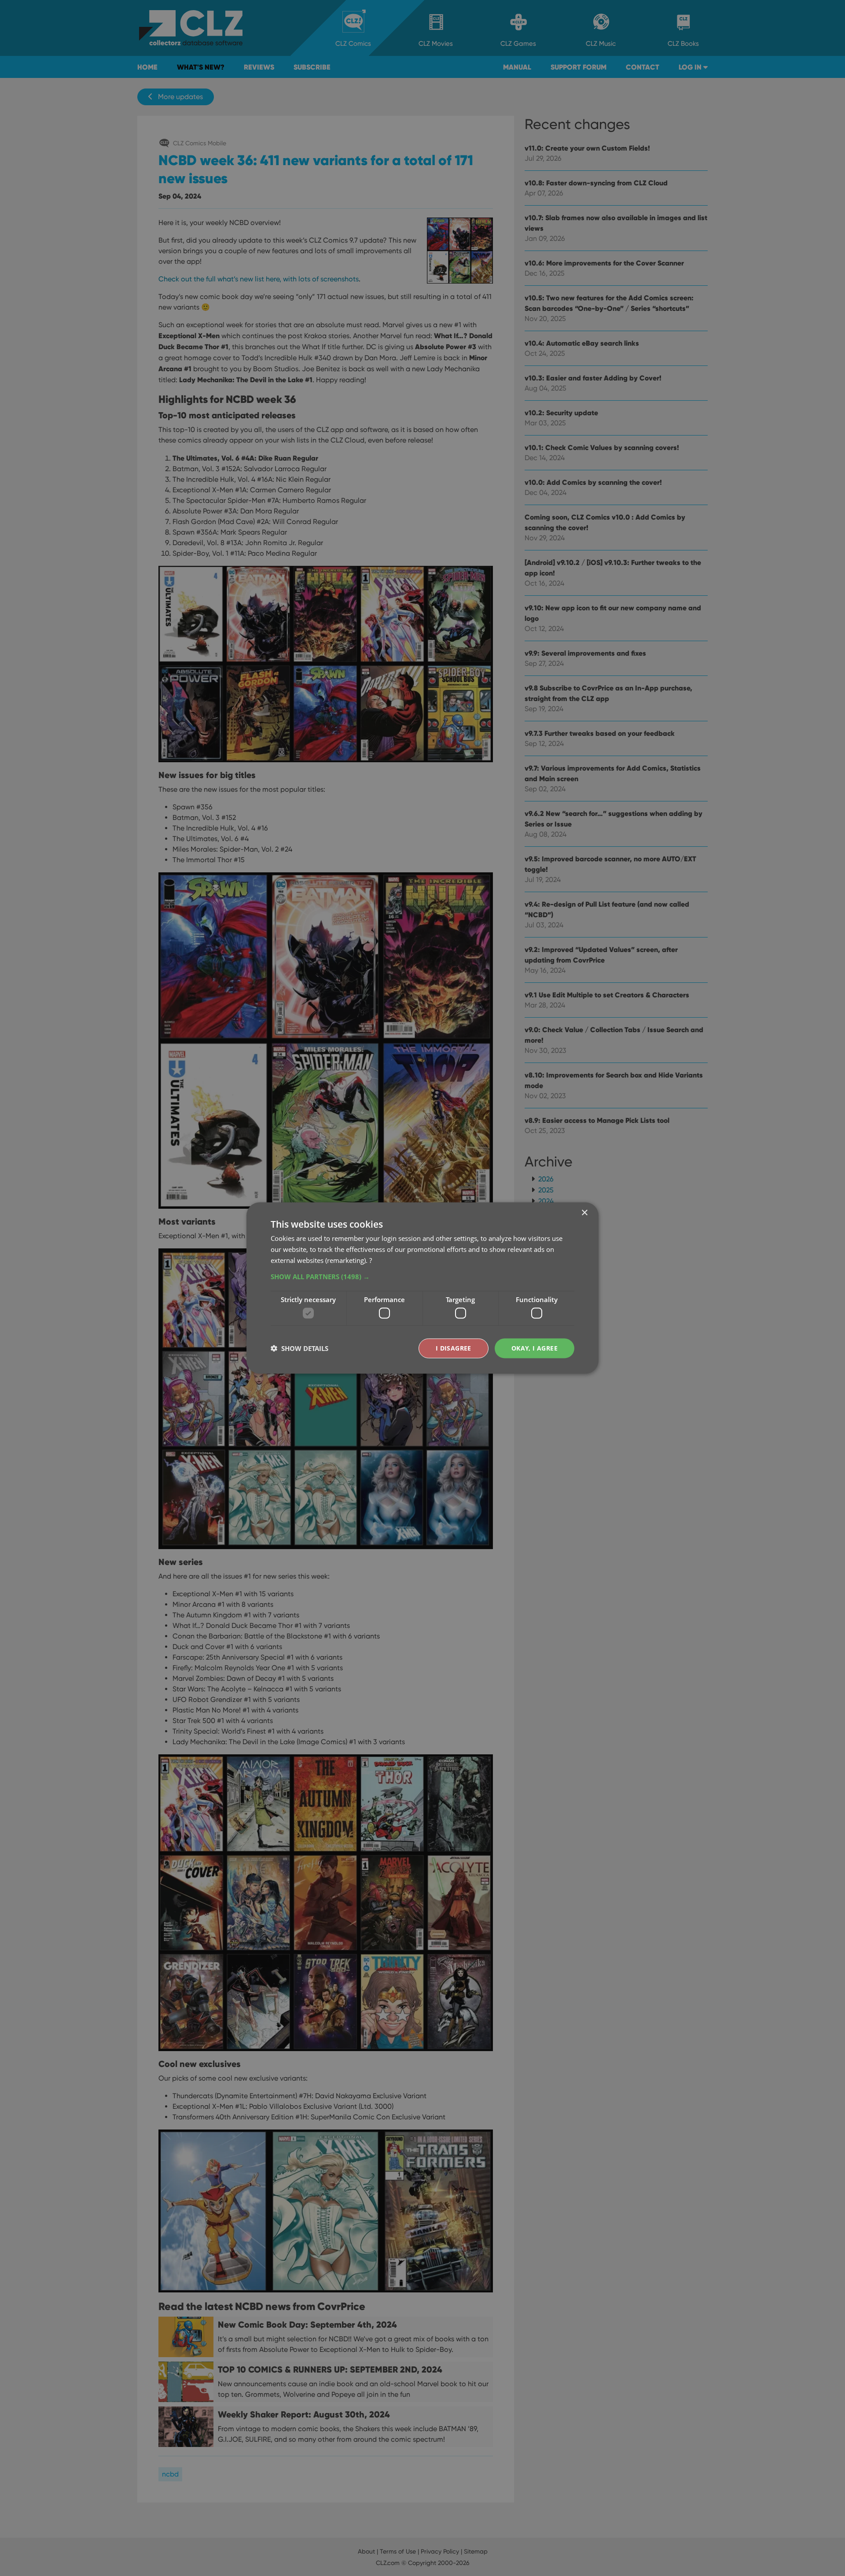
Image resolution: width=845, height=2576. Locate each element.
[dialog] (422, 1288)
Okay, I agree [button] (535, 1348)
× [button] (584, 1213)
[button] (422, 1276)
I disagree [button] (454, 1348)
